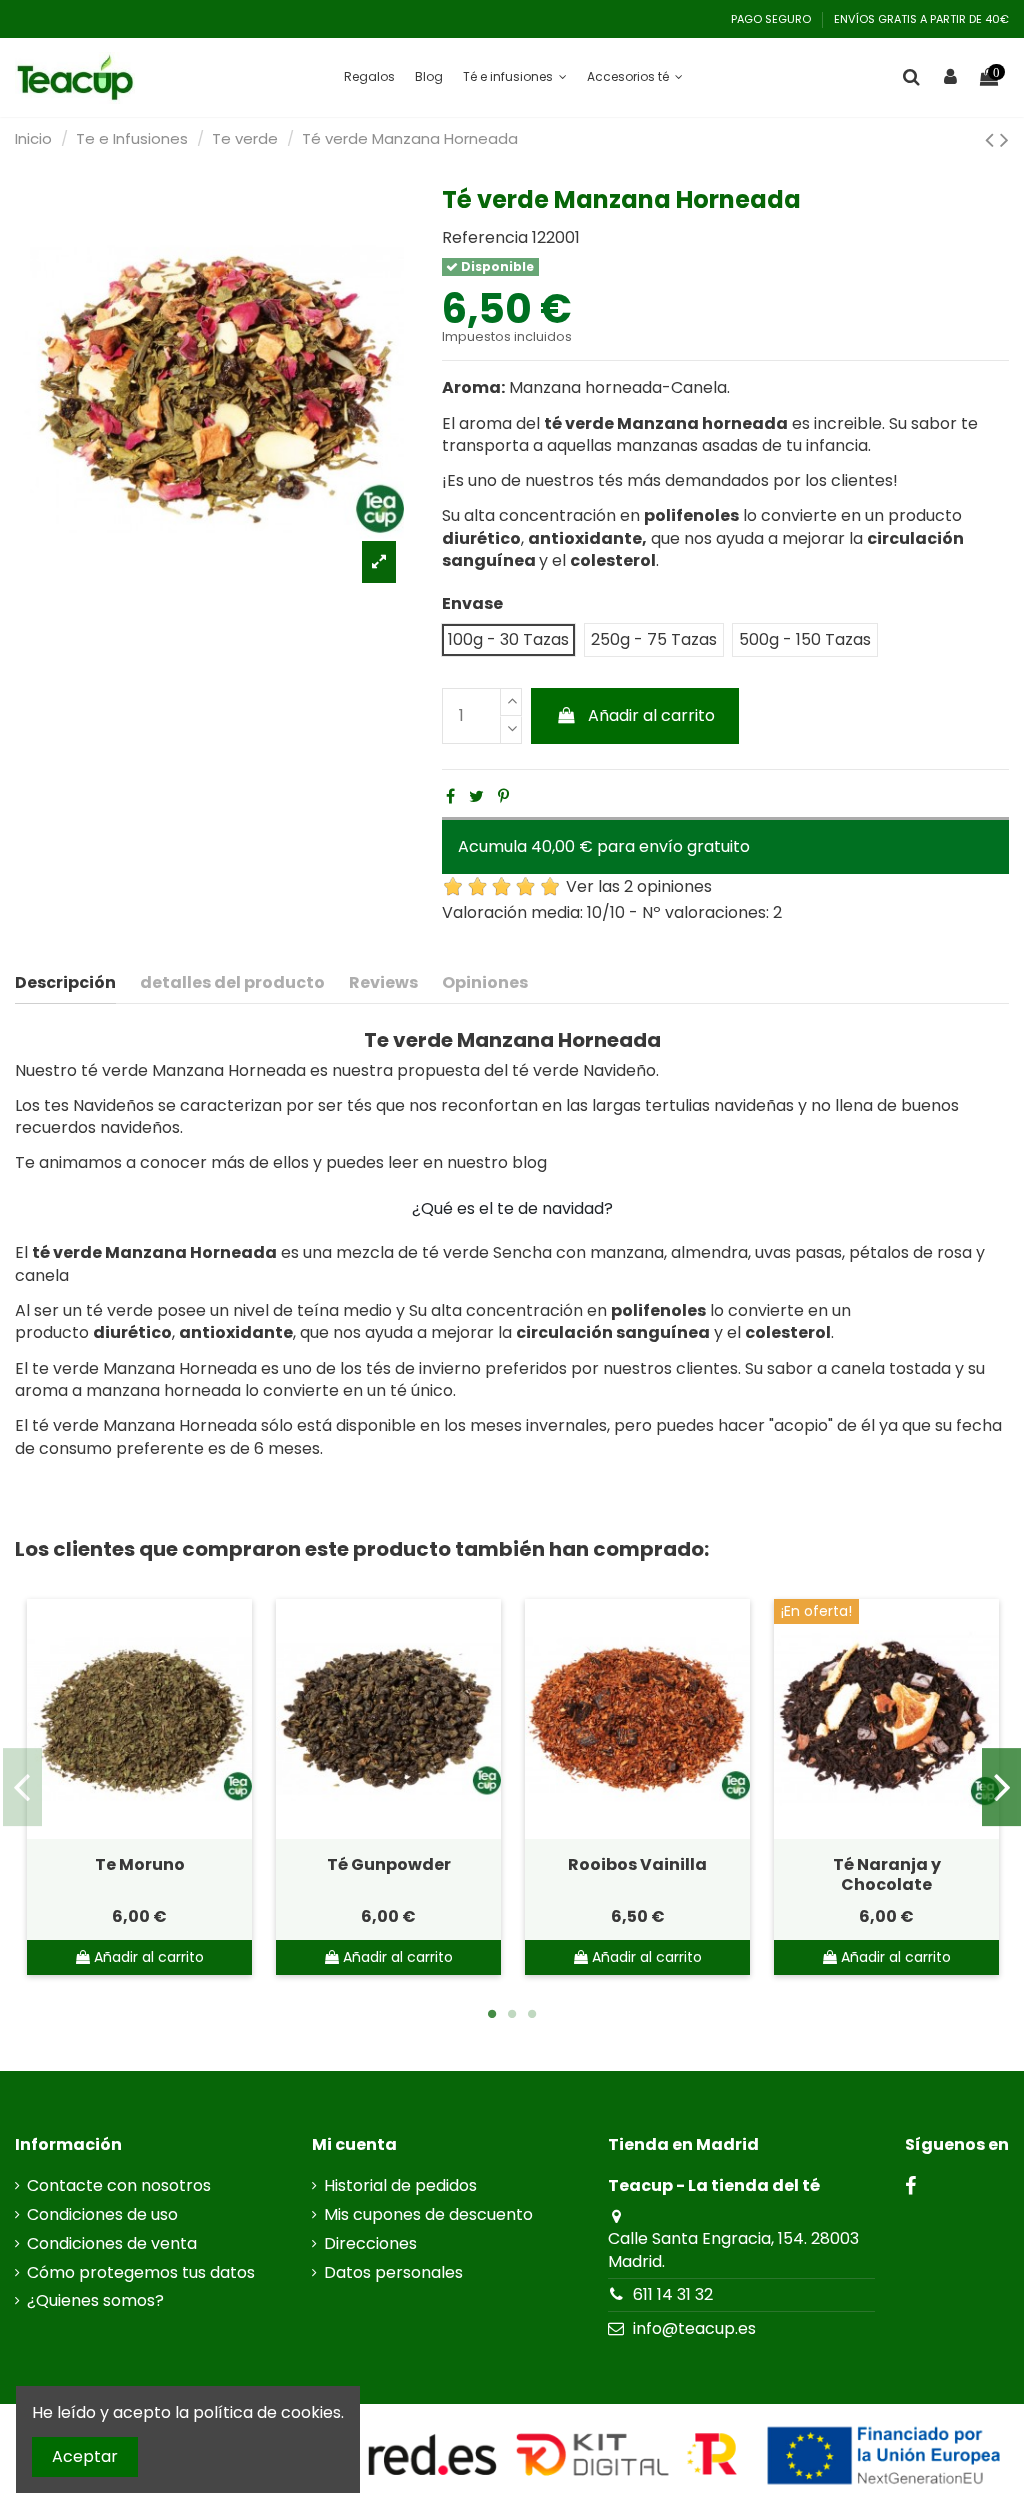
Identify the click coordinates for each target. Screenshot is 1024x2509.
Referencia (485, 238)
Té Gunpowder (389, 1864)
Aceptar (85, 2456)
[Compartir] (450, 796)
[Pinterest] (503, 796)
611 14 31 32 (673, 2294)
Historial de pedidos (400, 2186)
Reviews (383, 983)
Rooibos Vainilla (637, 1864)
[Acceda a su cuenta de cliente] (950, 78)
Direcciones (370, 2244)
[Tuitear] (476, 796)
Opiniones (485, 983)
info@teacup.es (694, 2328)
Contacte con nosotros (119, 2186)
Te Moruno (140, 1864)
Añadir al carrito (651, 715)
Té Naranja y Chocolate (887, 1874)
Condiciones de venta (112, 2244)
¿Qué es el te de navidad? (512, 1208)
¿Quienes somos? (95, 2301)
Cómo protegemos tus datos (141, 2273)
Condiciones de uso (102, 2215)
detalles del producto (232, 983)
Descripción (65, 983)
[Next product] (1004, 139)
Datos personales (393, 2273)
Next (1001, 1787)
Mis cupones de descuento (428, 2215)
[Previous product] (992, 139)
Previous (22, 1787)
